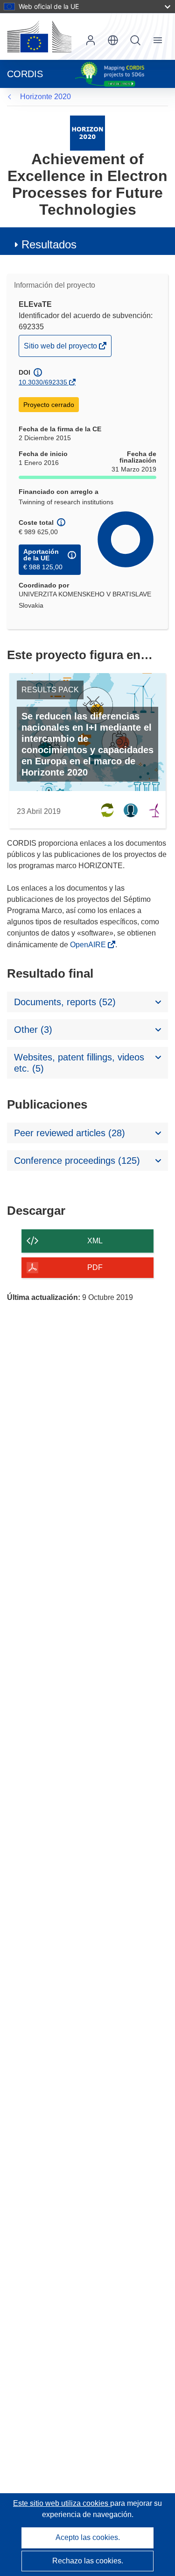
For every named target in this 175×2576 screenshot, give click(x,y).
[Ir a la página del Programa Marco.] (87, 133)
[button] (113, 40)
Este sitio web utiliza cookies (62, 2503)
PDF (95, 1267)
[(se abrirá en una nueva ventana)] (39, 36)
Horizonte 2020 (45, 97)
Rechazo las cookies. (88, 2561)
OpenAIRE (89, 945)
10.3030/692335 (43, 382)
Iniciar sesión (91, 40)
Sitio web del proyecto (61, 349)
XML (95, 1241)
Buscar (135, 40)
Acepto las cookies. (88, 2537)
